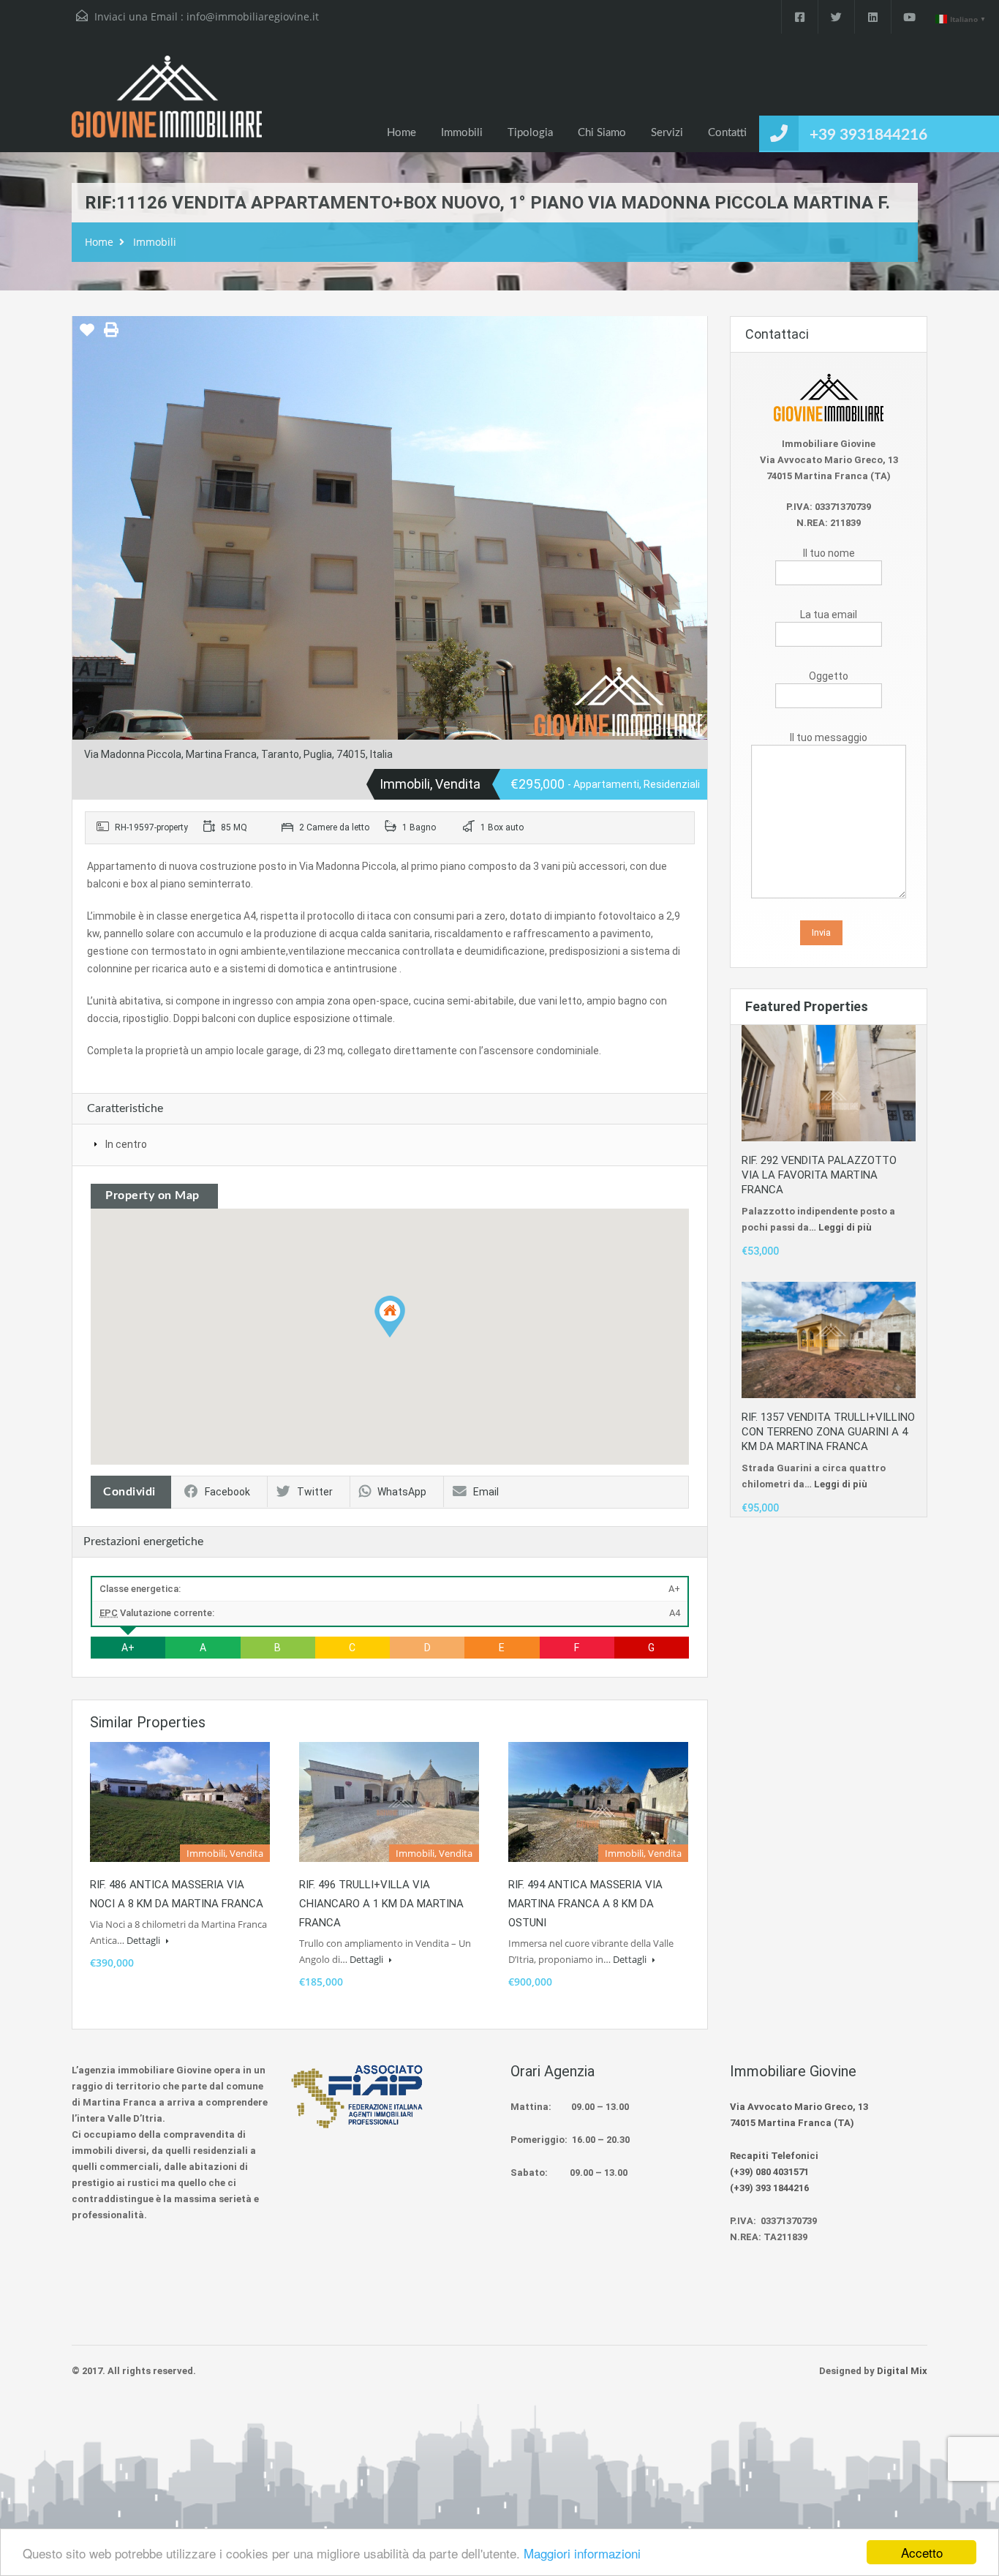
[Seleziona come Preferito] (87, 335)
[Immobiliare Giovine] (167, 104)
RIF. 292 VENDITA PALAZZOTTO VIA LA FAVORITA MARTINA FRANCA (819, 1175)
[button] (390, 1317)
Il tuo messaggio (829, 737)
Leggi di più (845, 1227)
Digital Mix (902, 2371)
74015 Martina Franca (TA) (792, 2123)
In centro (126, 1144)
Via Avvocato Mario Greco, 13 (799, 2107)
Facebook (227, 1492)
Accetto (922, 2552)
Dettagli (144, 1940)
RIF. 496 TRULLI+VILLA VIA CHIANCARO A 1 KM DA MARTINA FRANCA (381, 1904)
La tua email (829, 615)
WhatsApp (402, 1492)
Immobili (462, 133)
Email (486, 1492)
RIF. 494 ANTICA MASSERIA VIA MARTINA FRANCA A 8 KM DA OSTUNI (585, 1904)
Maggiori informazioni (582, 2553)
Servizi (667, 133)
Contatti (727, 133)
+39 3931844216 (868, 135)
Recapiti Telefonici (774, 2156)
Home (402, 133)
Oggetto (829, 676)
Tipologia (530, 133)
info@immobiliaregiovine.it (253, 16)
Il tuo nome (829, 553)
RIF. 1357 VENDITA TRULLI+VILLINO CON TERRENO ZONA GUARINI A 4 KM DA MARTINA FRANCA (828, 1432)
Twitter (315, 1492)
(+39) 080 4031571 (769, 2172)
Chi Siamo (602, 133)
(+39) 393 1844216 (769, 2188)
